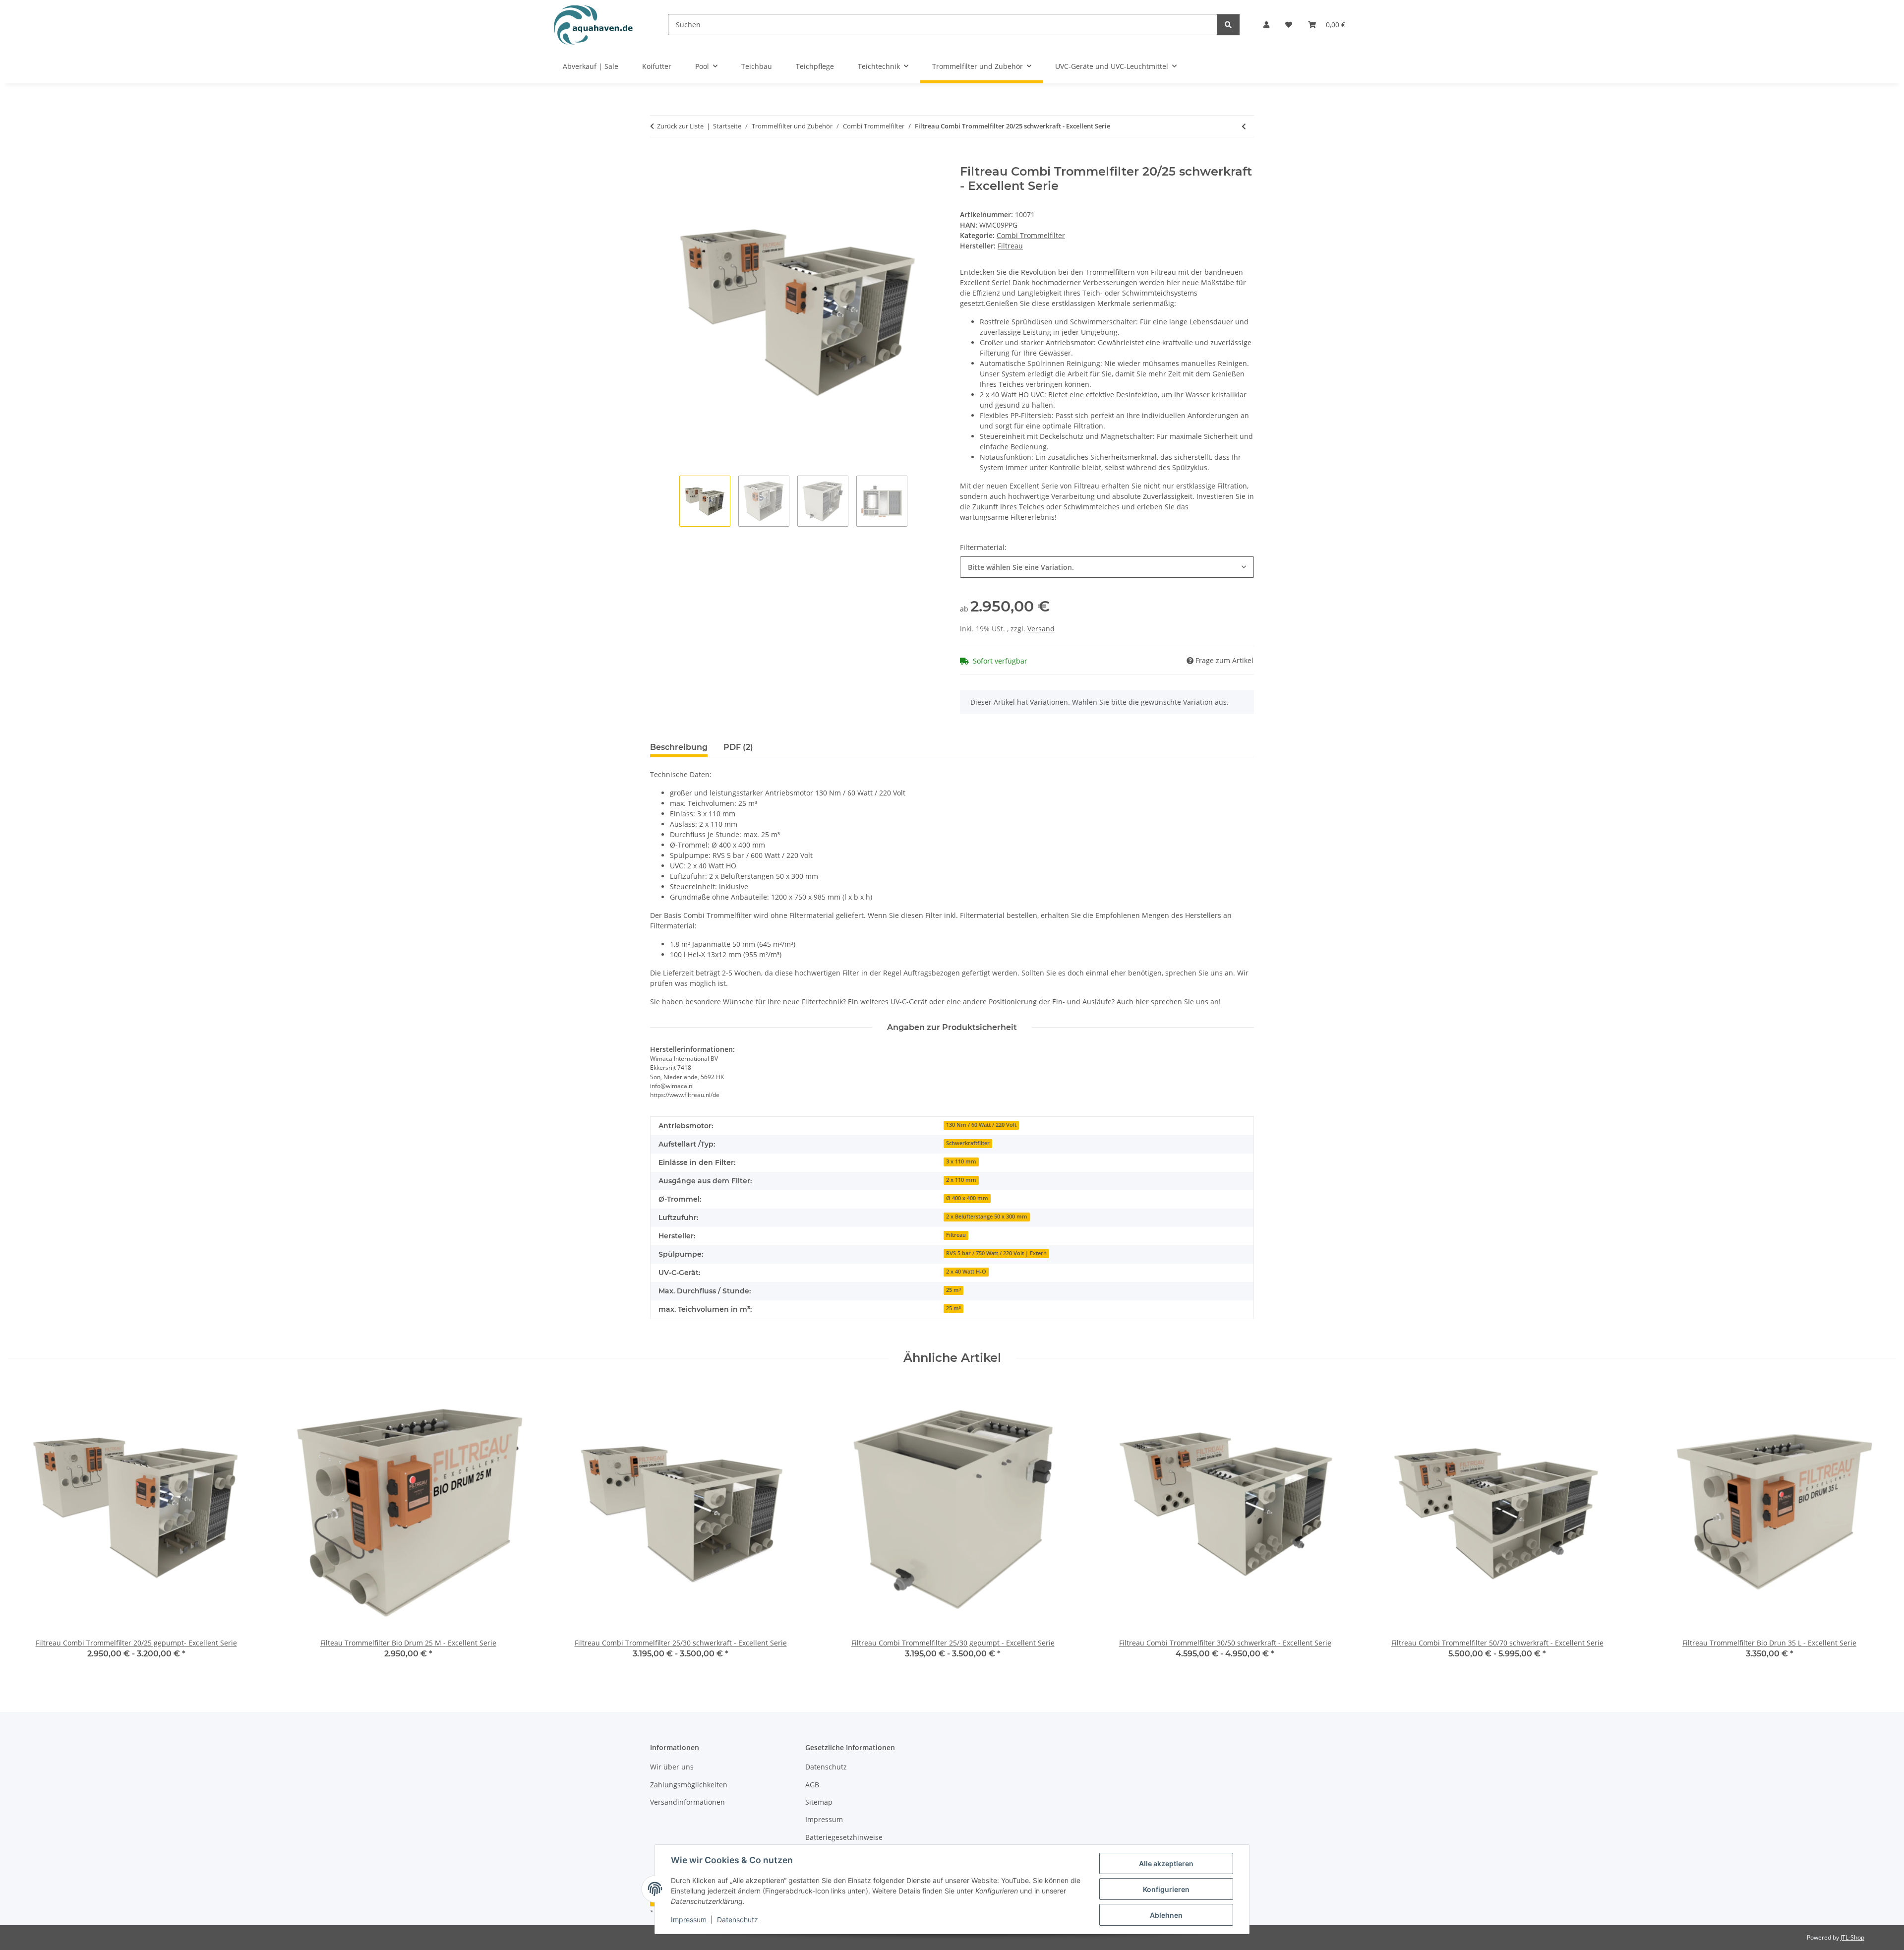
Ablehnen (1166, 1915)
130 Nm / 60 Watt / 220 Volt (981, 1125)
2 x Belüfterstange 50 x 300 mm (987, 1217)
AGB (812, 1785)
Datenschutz (738, 1920)
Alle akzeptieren (1166, 1863)
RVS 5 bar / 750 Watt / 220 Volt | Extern (996, 1253)
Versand (1041, 629)
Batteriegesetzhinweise (844, 1837)
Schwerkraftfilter (968, 1143)
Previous (25, 1527)
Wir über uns (672, 1767)
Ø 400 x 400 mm (967, 1198)
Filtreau (956, 1235)
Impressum (689, 1920)
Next (1880, 1527)
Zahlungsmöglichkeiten (689, 1785)
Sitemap (819, 1802)
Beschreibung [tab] (679, 747)
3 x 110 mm (961, 1161)
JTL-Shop (1852, 1937)
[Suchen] (1228, 25)
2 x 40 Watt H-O (966, 1272)
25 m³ (953, 1290)
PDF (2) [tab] (738, 747)
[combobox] (1107, 567)
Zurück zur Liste (680, 126)
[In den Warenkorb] (658, 159)
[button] (1266, 25)
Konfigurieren (1166, 1889)
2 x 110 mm (961, 1180)
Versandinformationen (687, 1802)
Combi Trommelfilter (1031, 235)
